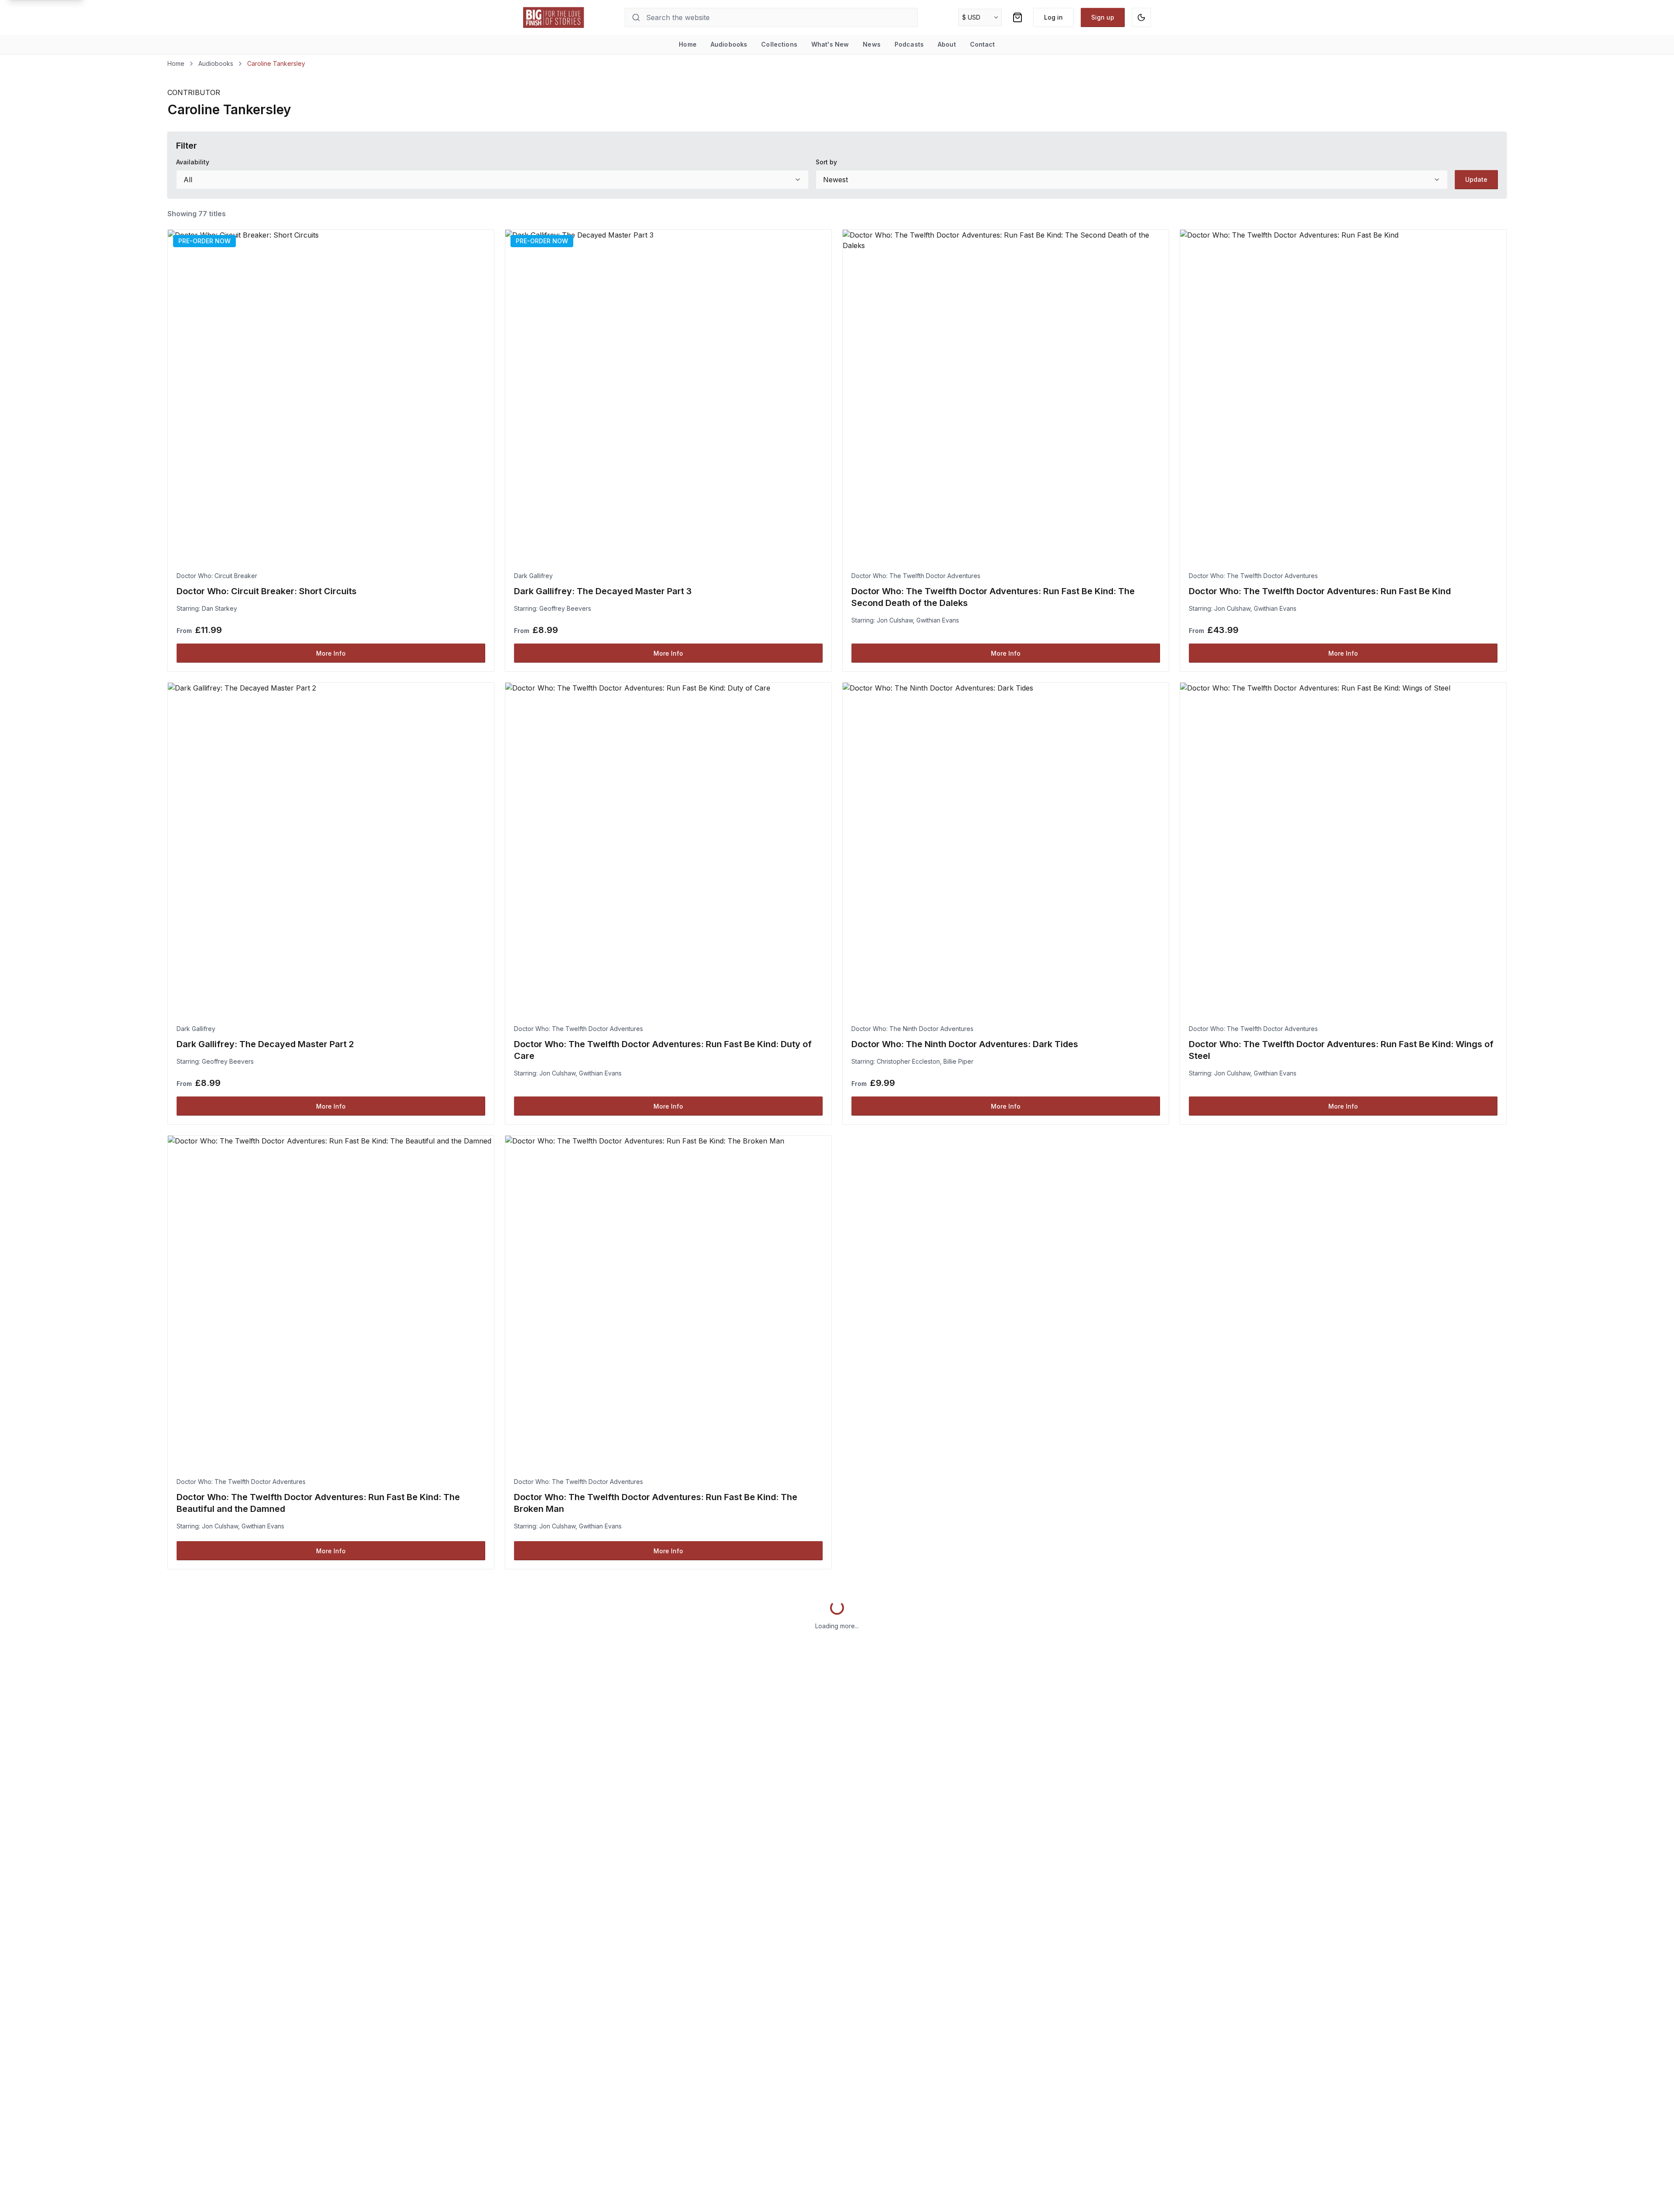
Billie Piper (958, 1061)
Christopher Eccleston (908, 1061)
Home (688, 44)
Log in (1053, 17)
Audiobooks (729, 44)
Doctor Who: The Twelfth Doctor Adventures (916, 576)
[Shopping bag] (1017, 17)
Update (1476, 179)
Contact (983, 44)
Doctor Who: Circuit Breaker (217, 576)
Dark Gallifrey (533, 576)
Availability (193, 162)
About (947, 44)
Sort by (826, 162)
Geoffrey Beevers (565, 608)
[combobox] (492, 180)
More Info (331, 653)
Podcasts (909, 44)
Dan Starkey (219, 608)
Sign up (1103, 17)
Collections (779, 44)
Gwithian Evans (938, 620)
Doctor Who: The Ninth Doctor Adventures (912, 1029)
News (872, 44)
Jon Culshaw (895, 620)
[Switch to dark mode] (1141, 17)
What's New (830, 44)
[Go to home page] (554, 17)
